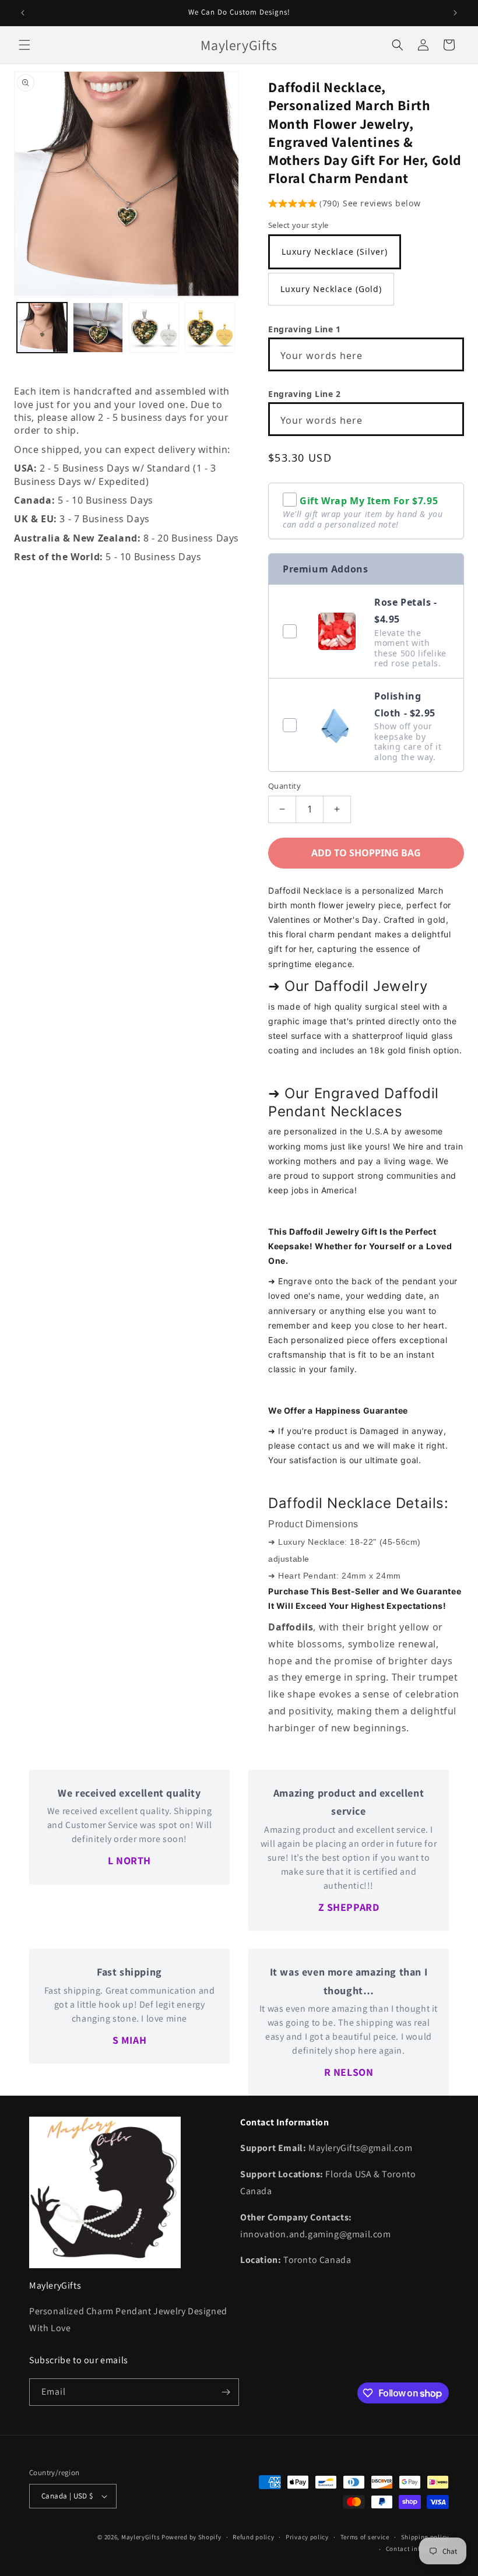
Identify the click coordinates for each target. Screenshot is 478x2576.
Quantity (284, 786)
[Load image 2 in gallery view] (98, 328)
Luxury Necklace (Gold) (331, 289)
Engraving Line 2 (305, 394)
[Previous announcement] (23, 13)
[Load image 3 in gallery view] (154, 328)
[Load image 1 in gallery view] (42, 328)
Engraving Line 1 (305, 329)
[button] (24, 45)
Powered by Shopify (191, 2537)
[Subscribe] (226, 2392)
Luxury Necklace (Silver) (335, 252)
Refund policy (253, 2537)
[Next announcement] (455, 13)
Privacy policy (307, 2537)
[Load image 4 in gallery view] (210, 328)
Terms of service (365, 2537)
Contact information (417, 2549)
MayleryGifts (140, 2537)
